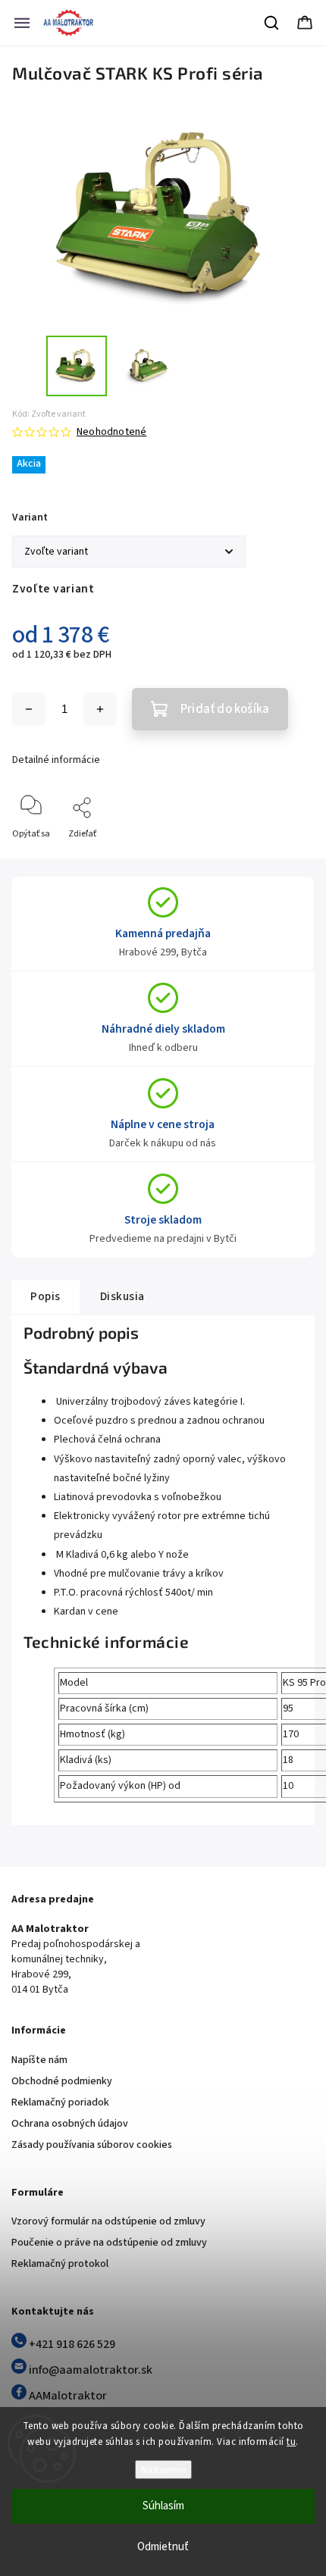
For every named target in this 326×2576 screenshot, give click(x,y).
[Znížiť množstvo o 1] (29, 709)
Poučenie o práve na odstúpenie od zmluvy (109, 2243)
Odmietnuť (163, 2547)
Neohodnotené (111, 432)
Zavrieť (287, 859)
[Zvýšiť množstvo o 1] (100, 709)
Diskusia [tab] (122, 1296)
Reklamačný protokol (60, 2264)
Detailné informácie (56, 760)
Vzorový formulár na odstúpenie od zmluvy (108, 2221)
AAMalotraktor (67, 2396)
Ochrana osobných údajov (70, 2124)
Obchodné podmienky (62, 2081)
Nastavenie (163, 2470)
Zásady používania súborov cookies (92, 2145)
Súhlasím (163, 2506)
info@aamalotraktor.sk (89, 2370)
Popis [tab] (45, 1296)
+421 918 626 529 (71, 2344)
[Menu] (22, 23)
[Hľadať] (272, 23)
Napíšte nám (39, 2060)
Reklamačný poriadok (60, 2102)
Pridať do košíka (225, 709)
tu (291, 2442)
